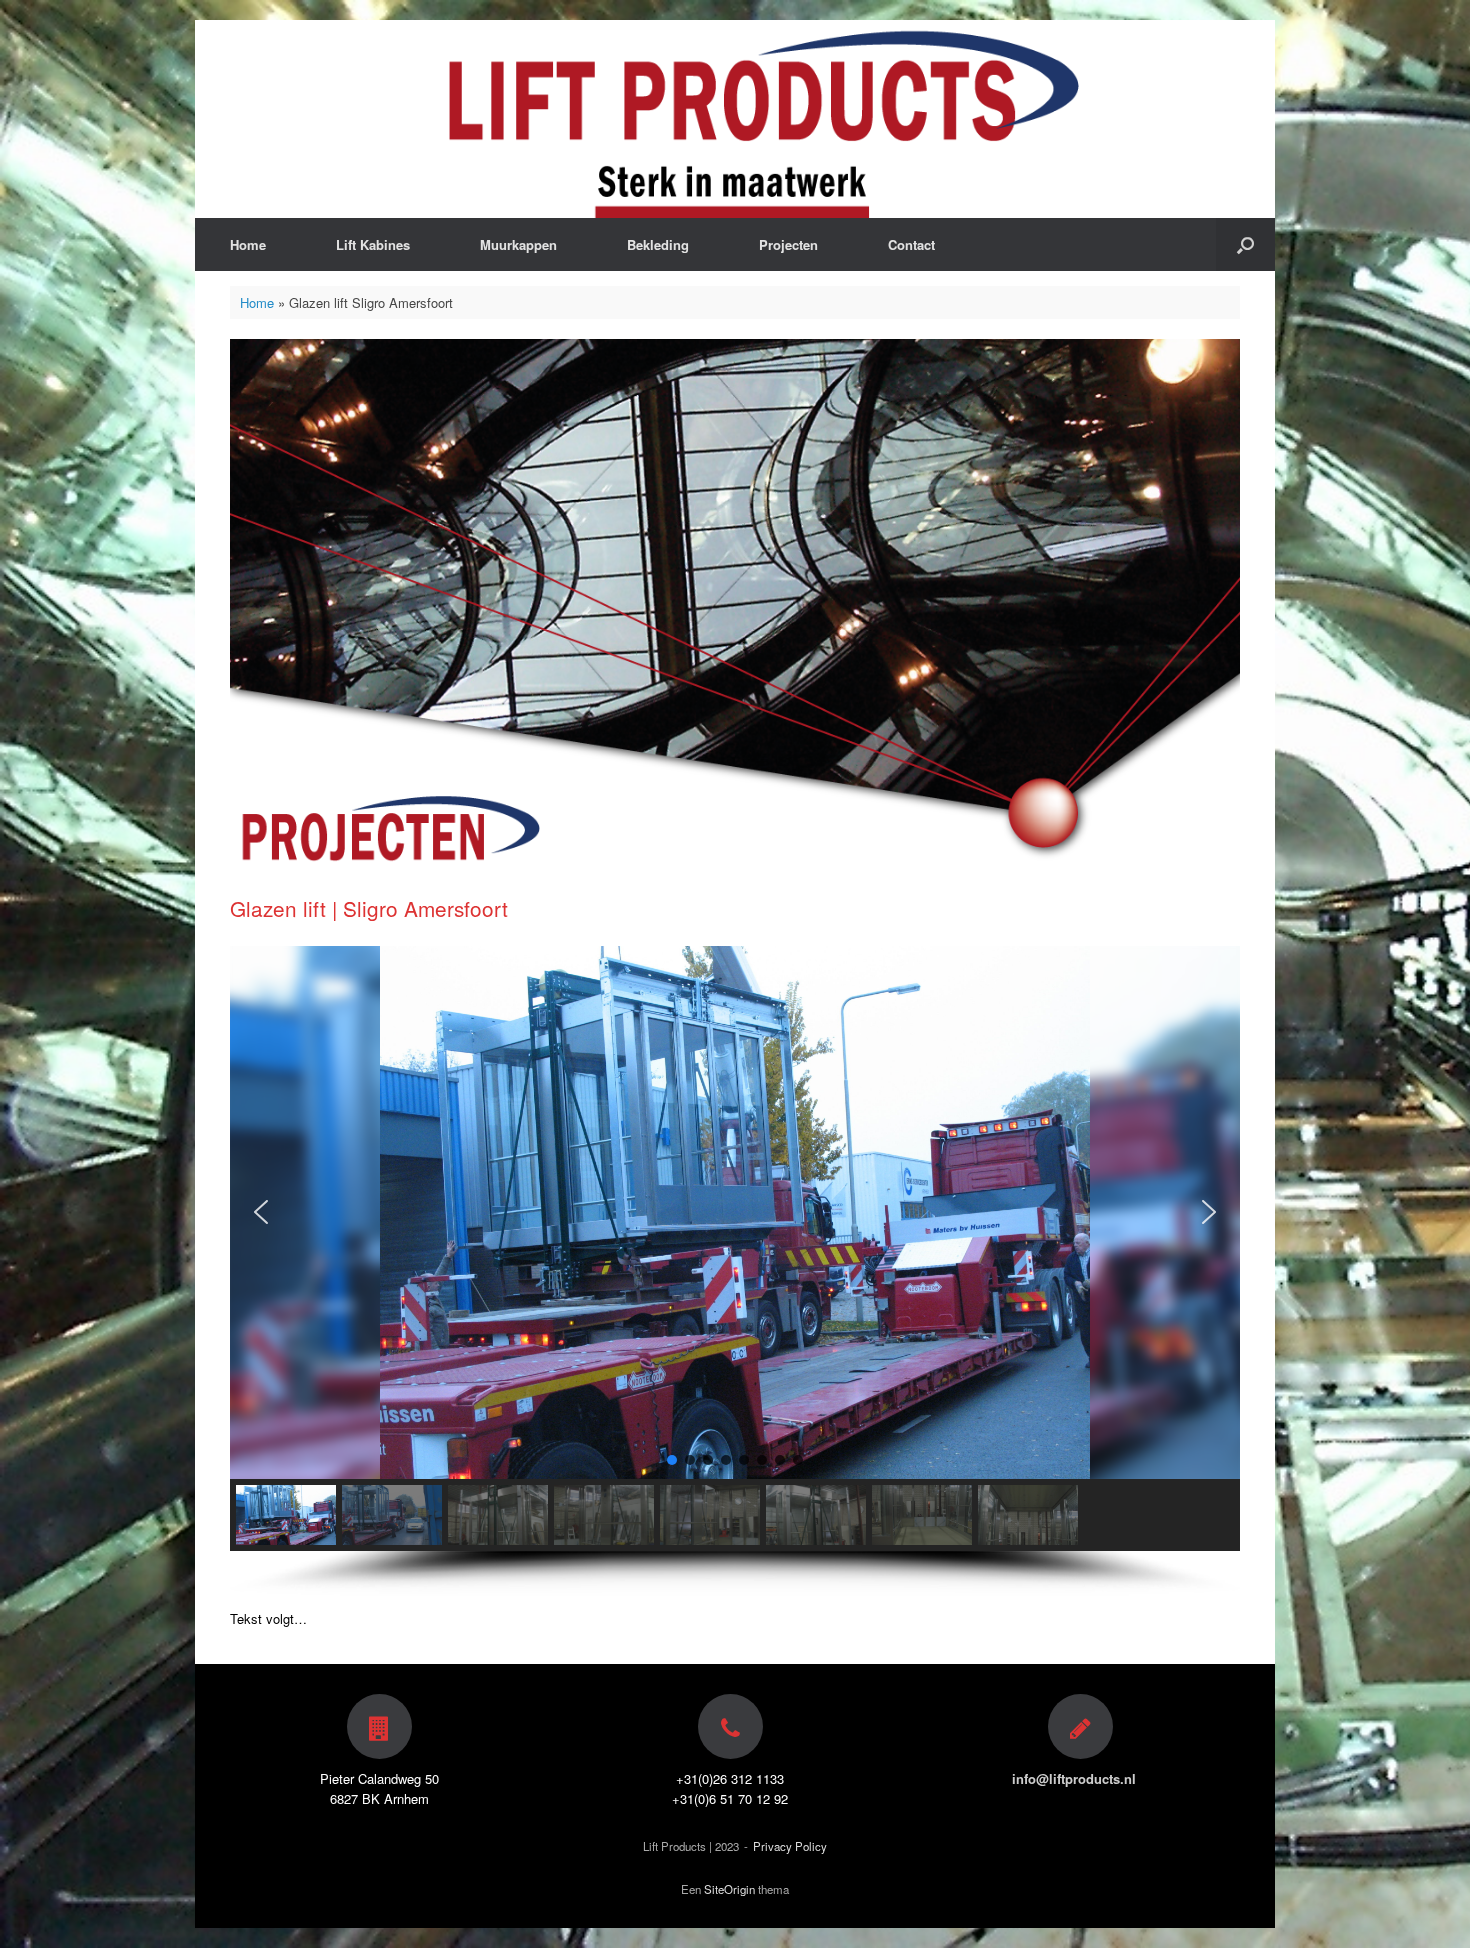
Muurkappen (518, 244)
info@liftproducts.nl (1076, 1778)
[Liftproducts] (735, 119)
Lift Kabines (373, 244)
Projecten (788, 244)
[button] (261, 1212)
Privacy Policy (790, 1846)
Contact (911, 244)
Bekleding (658, 244)
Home (248, 244)
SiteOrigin (729, 1889)
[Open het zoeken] (1245, 244)
